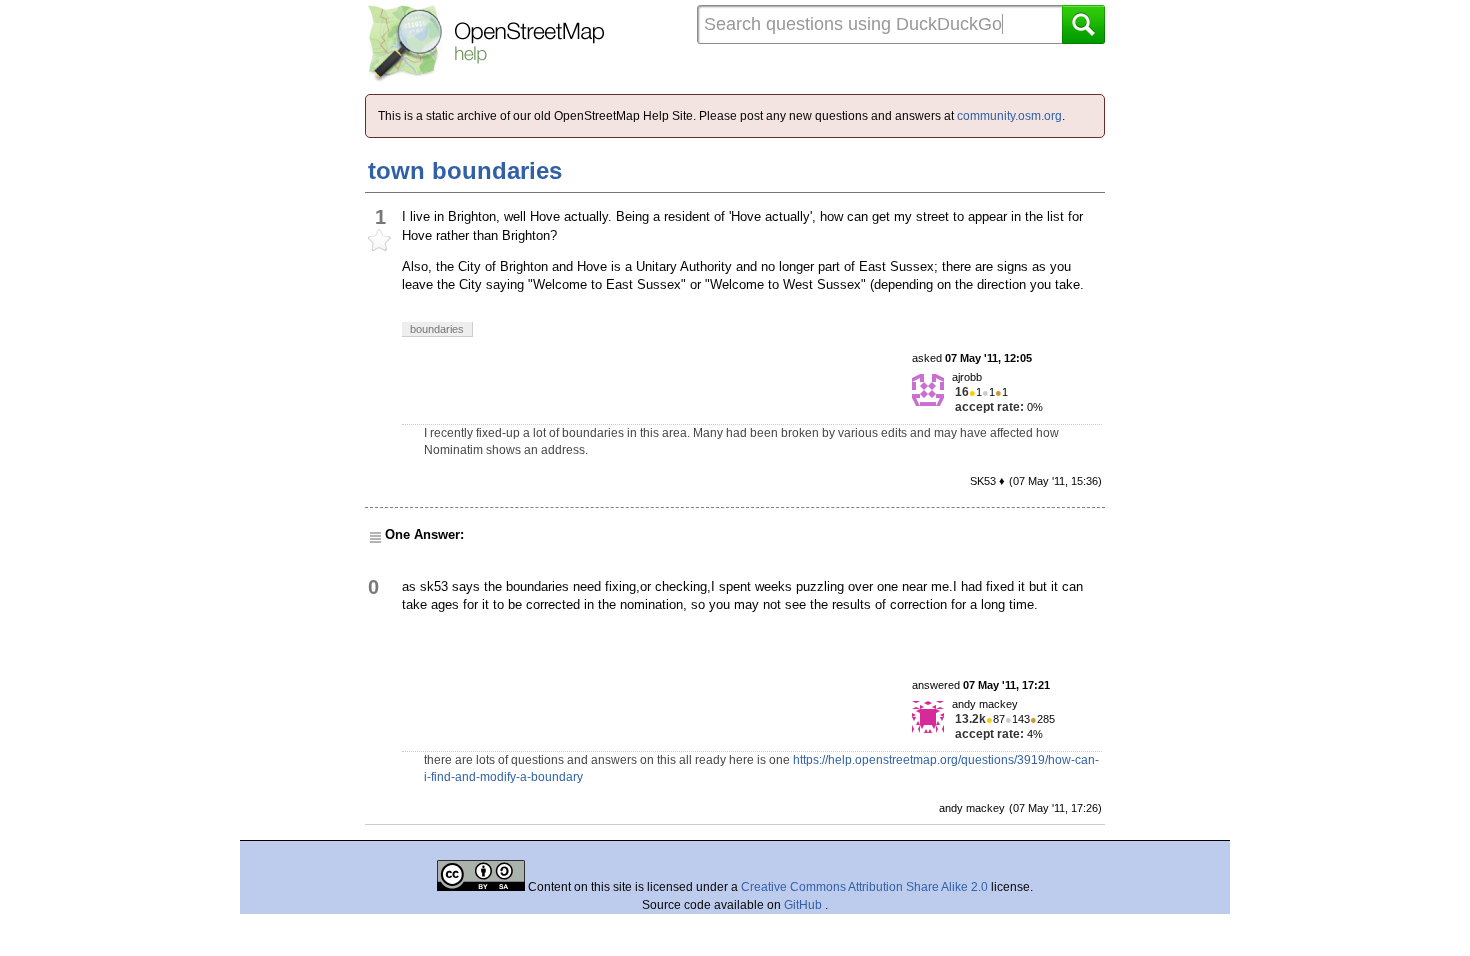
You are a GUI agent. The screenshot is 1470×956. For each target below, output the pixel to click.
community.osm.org (1009, 116)
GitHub (804, 905)
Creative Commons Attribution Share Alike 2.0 (864, 887)
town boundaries (465, 170)
